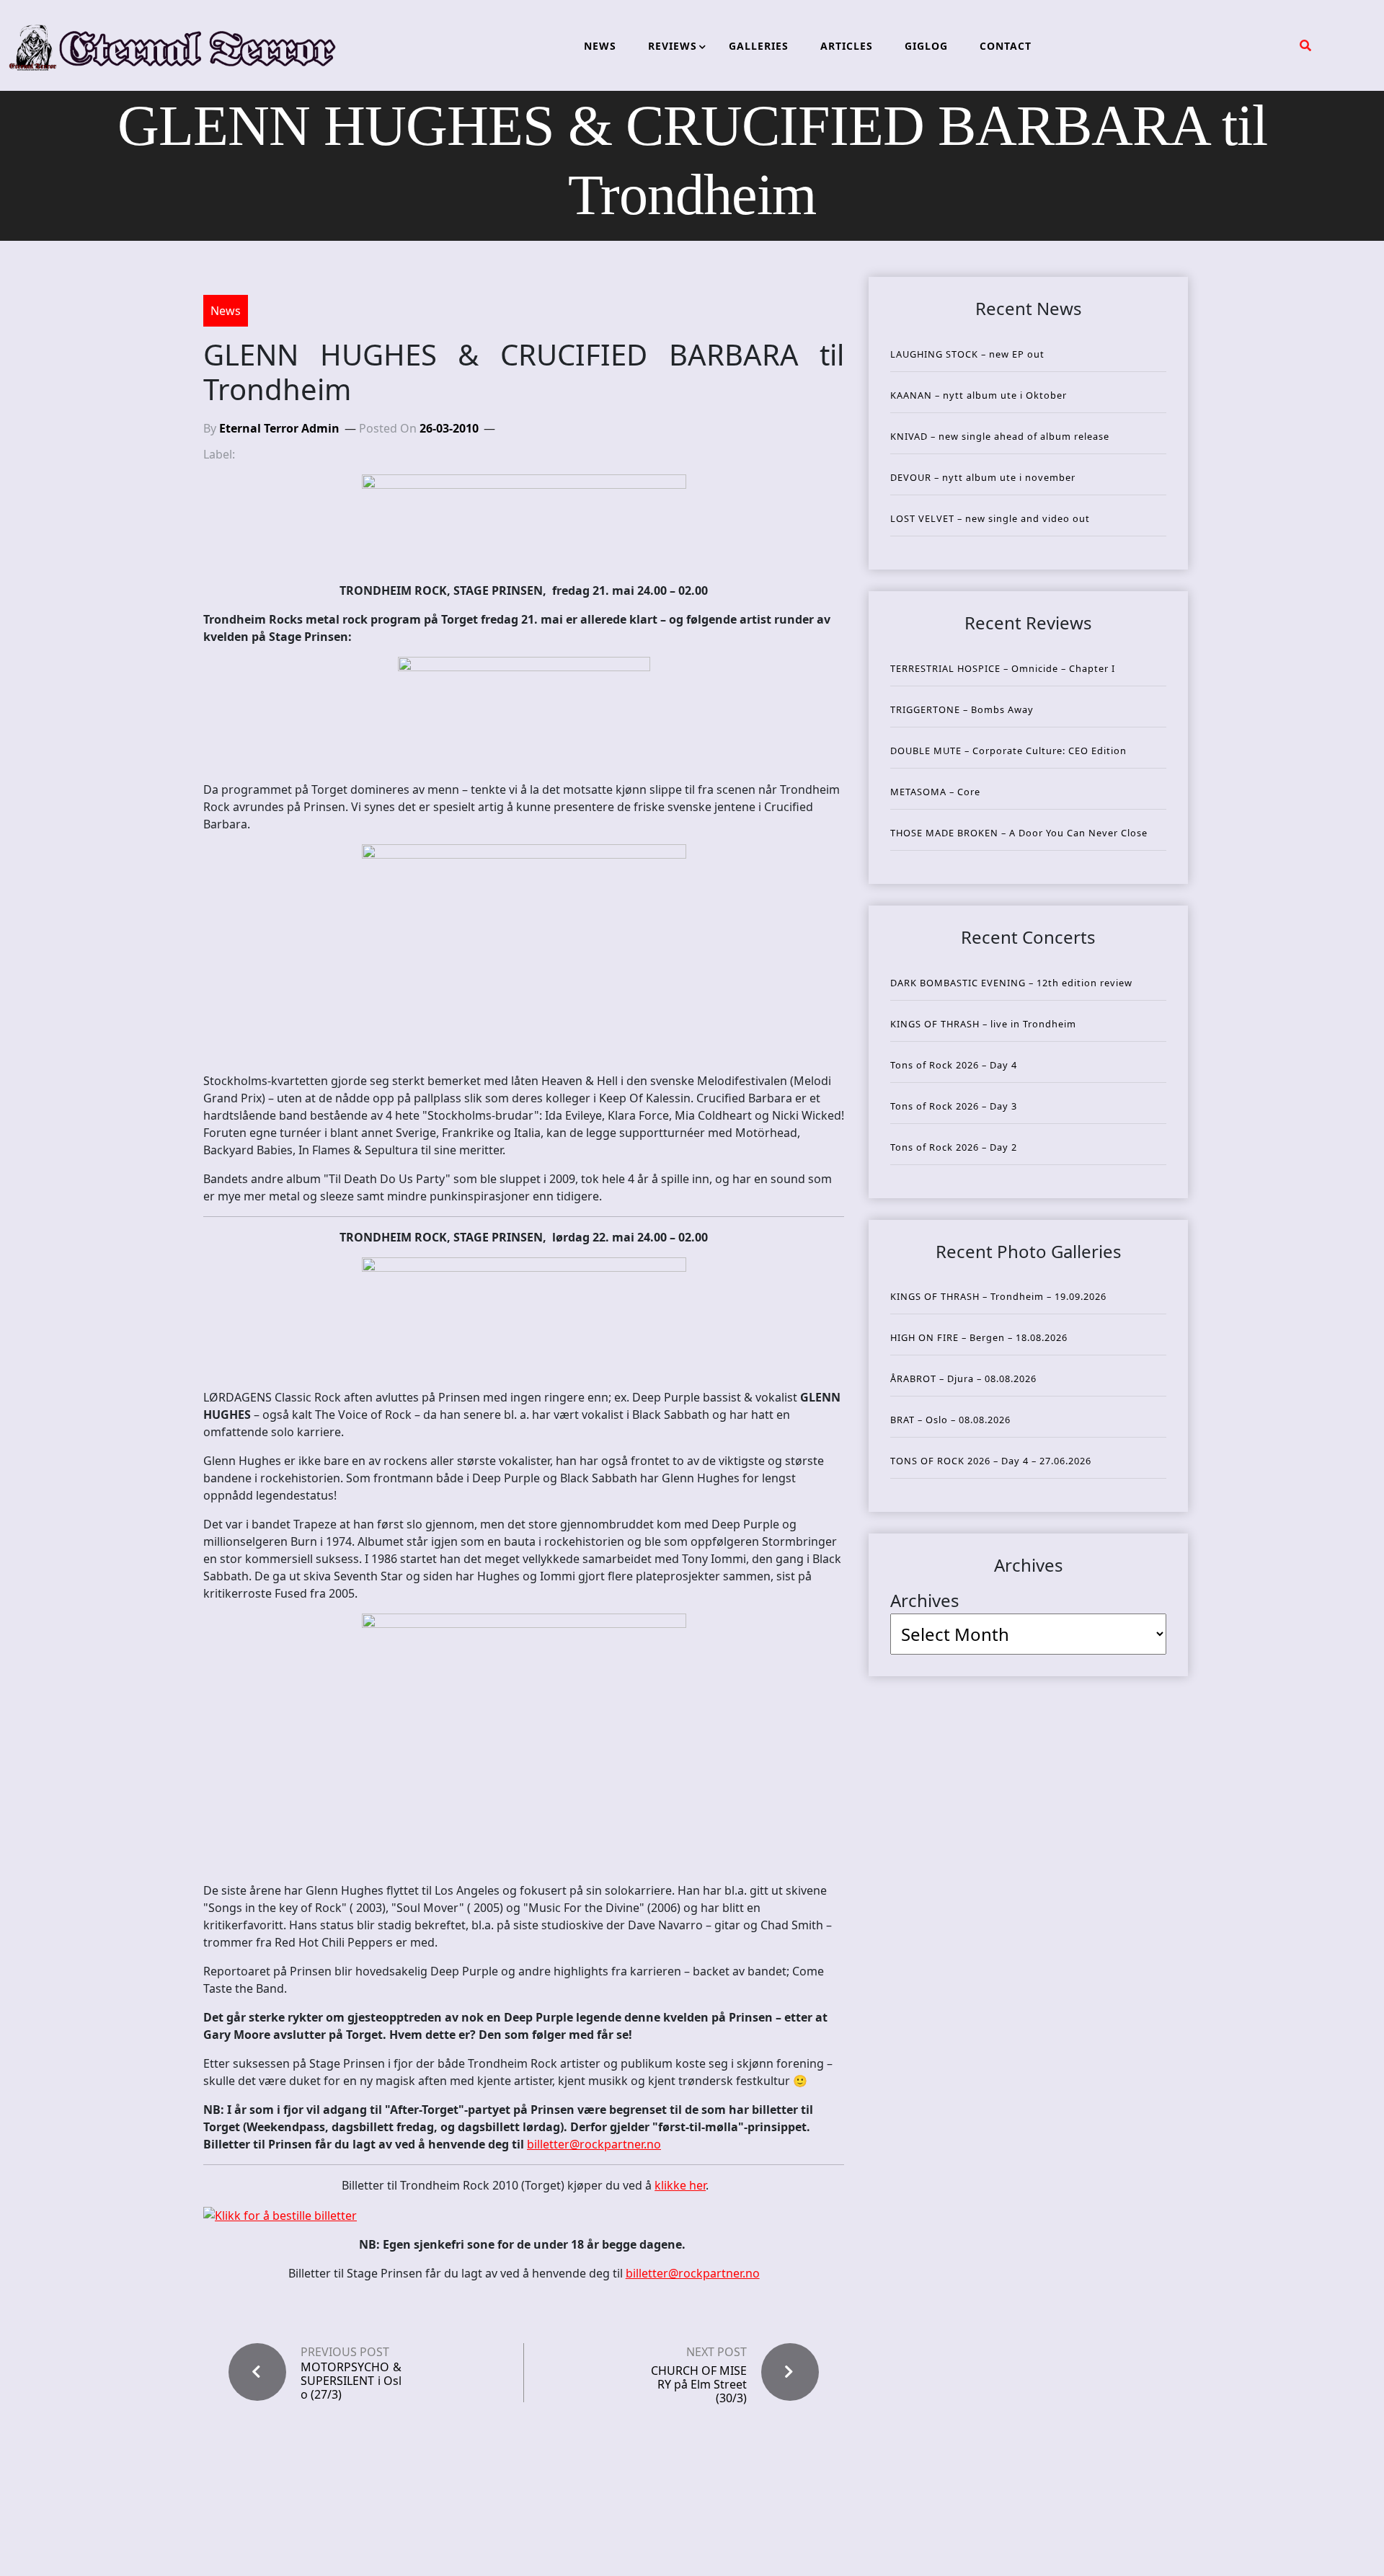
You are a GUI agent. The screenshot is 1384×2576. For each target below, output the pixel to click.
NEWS (600, 46)
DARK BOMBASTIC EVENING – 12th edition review (1011, 983)
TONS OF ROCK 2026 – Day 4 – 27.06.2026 (991, 1461)
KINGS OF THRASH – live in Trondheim (983, 1024)
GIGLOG (926, 46)
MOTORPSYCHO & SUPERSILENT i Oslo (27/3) (351, 2381)
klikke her (680, 2185)
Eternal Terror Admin (279, 428)
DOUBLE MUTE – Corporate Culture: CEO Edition (1008, 751)
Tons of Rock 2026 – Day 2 (954, 1147)
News (226, 311)
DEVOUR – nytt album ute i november (983, 477)
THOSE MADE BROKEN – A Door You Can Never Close (1019, 833)
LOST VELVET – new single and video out (990, 518)
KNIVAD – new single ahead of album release (1000, 436)
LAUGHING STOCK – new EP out (967, 354)
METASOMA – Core (935, 792)
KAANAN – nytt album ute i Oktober (979, 395)
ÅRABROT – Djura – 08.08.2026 (963, 1378)
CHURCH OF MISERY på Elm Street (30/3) (699, 2384)
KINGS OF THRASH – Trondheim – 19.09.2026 (998, 1296)
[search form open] (1305, 45)
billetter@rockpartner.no (594, 2144)
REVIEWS (673, 46)
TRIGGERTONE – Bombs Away (962, 709)
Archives (925, 1600)
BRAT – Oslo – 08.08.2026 (950, 1420)
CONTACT (1006, 46)
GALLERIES (759, 46)
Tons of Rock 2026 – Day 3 (954, 1106)
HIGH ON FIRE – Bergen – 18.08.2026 (979, 1337)
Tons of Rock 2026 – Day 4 (954, 1065)
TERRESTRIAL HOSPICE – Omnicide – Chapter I (1003, 668)
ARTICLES (847, 46)
